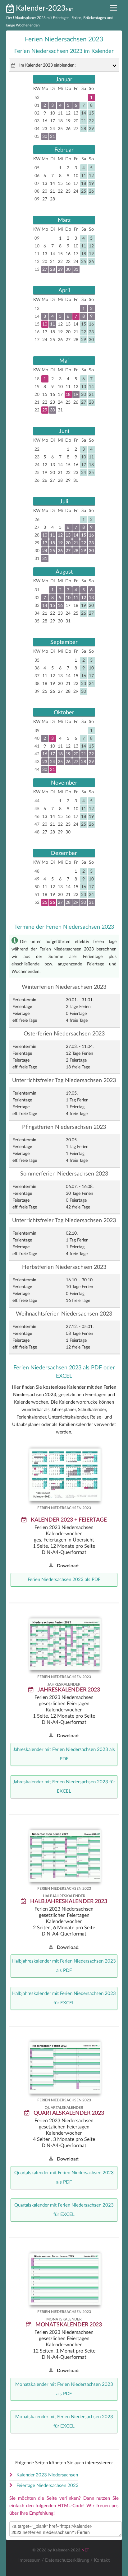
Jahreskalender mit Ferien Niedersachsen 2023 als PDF (64, 1754)
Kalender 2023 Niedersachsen (47, 2475)
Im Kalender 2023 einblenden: (48, 65)
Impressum (29, 2560)
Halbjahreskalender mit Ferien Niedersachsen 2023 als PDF (64, 1966)
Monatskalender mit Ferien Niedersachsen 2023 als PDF (64, 2389)
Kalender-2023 (41, 8)
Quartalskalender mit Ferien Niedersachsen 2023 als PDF (64, 2177)
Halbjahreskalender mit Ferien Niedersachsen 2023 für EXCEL (64, 1998)
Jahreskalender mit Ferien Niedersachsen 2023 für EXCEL (64, 1787)
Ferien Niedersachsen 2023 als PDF (64, 1580)
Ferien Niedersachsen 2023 (67, 1469)
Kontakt (102, 2560)
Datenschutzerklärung (67, 2560)
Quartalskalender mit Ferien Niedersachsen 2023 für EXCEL (64, 2210)
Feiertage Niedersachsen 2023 (48, 2486)
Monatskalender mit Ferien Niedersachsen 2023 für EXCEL (64, 2421)
